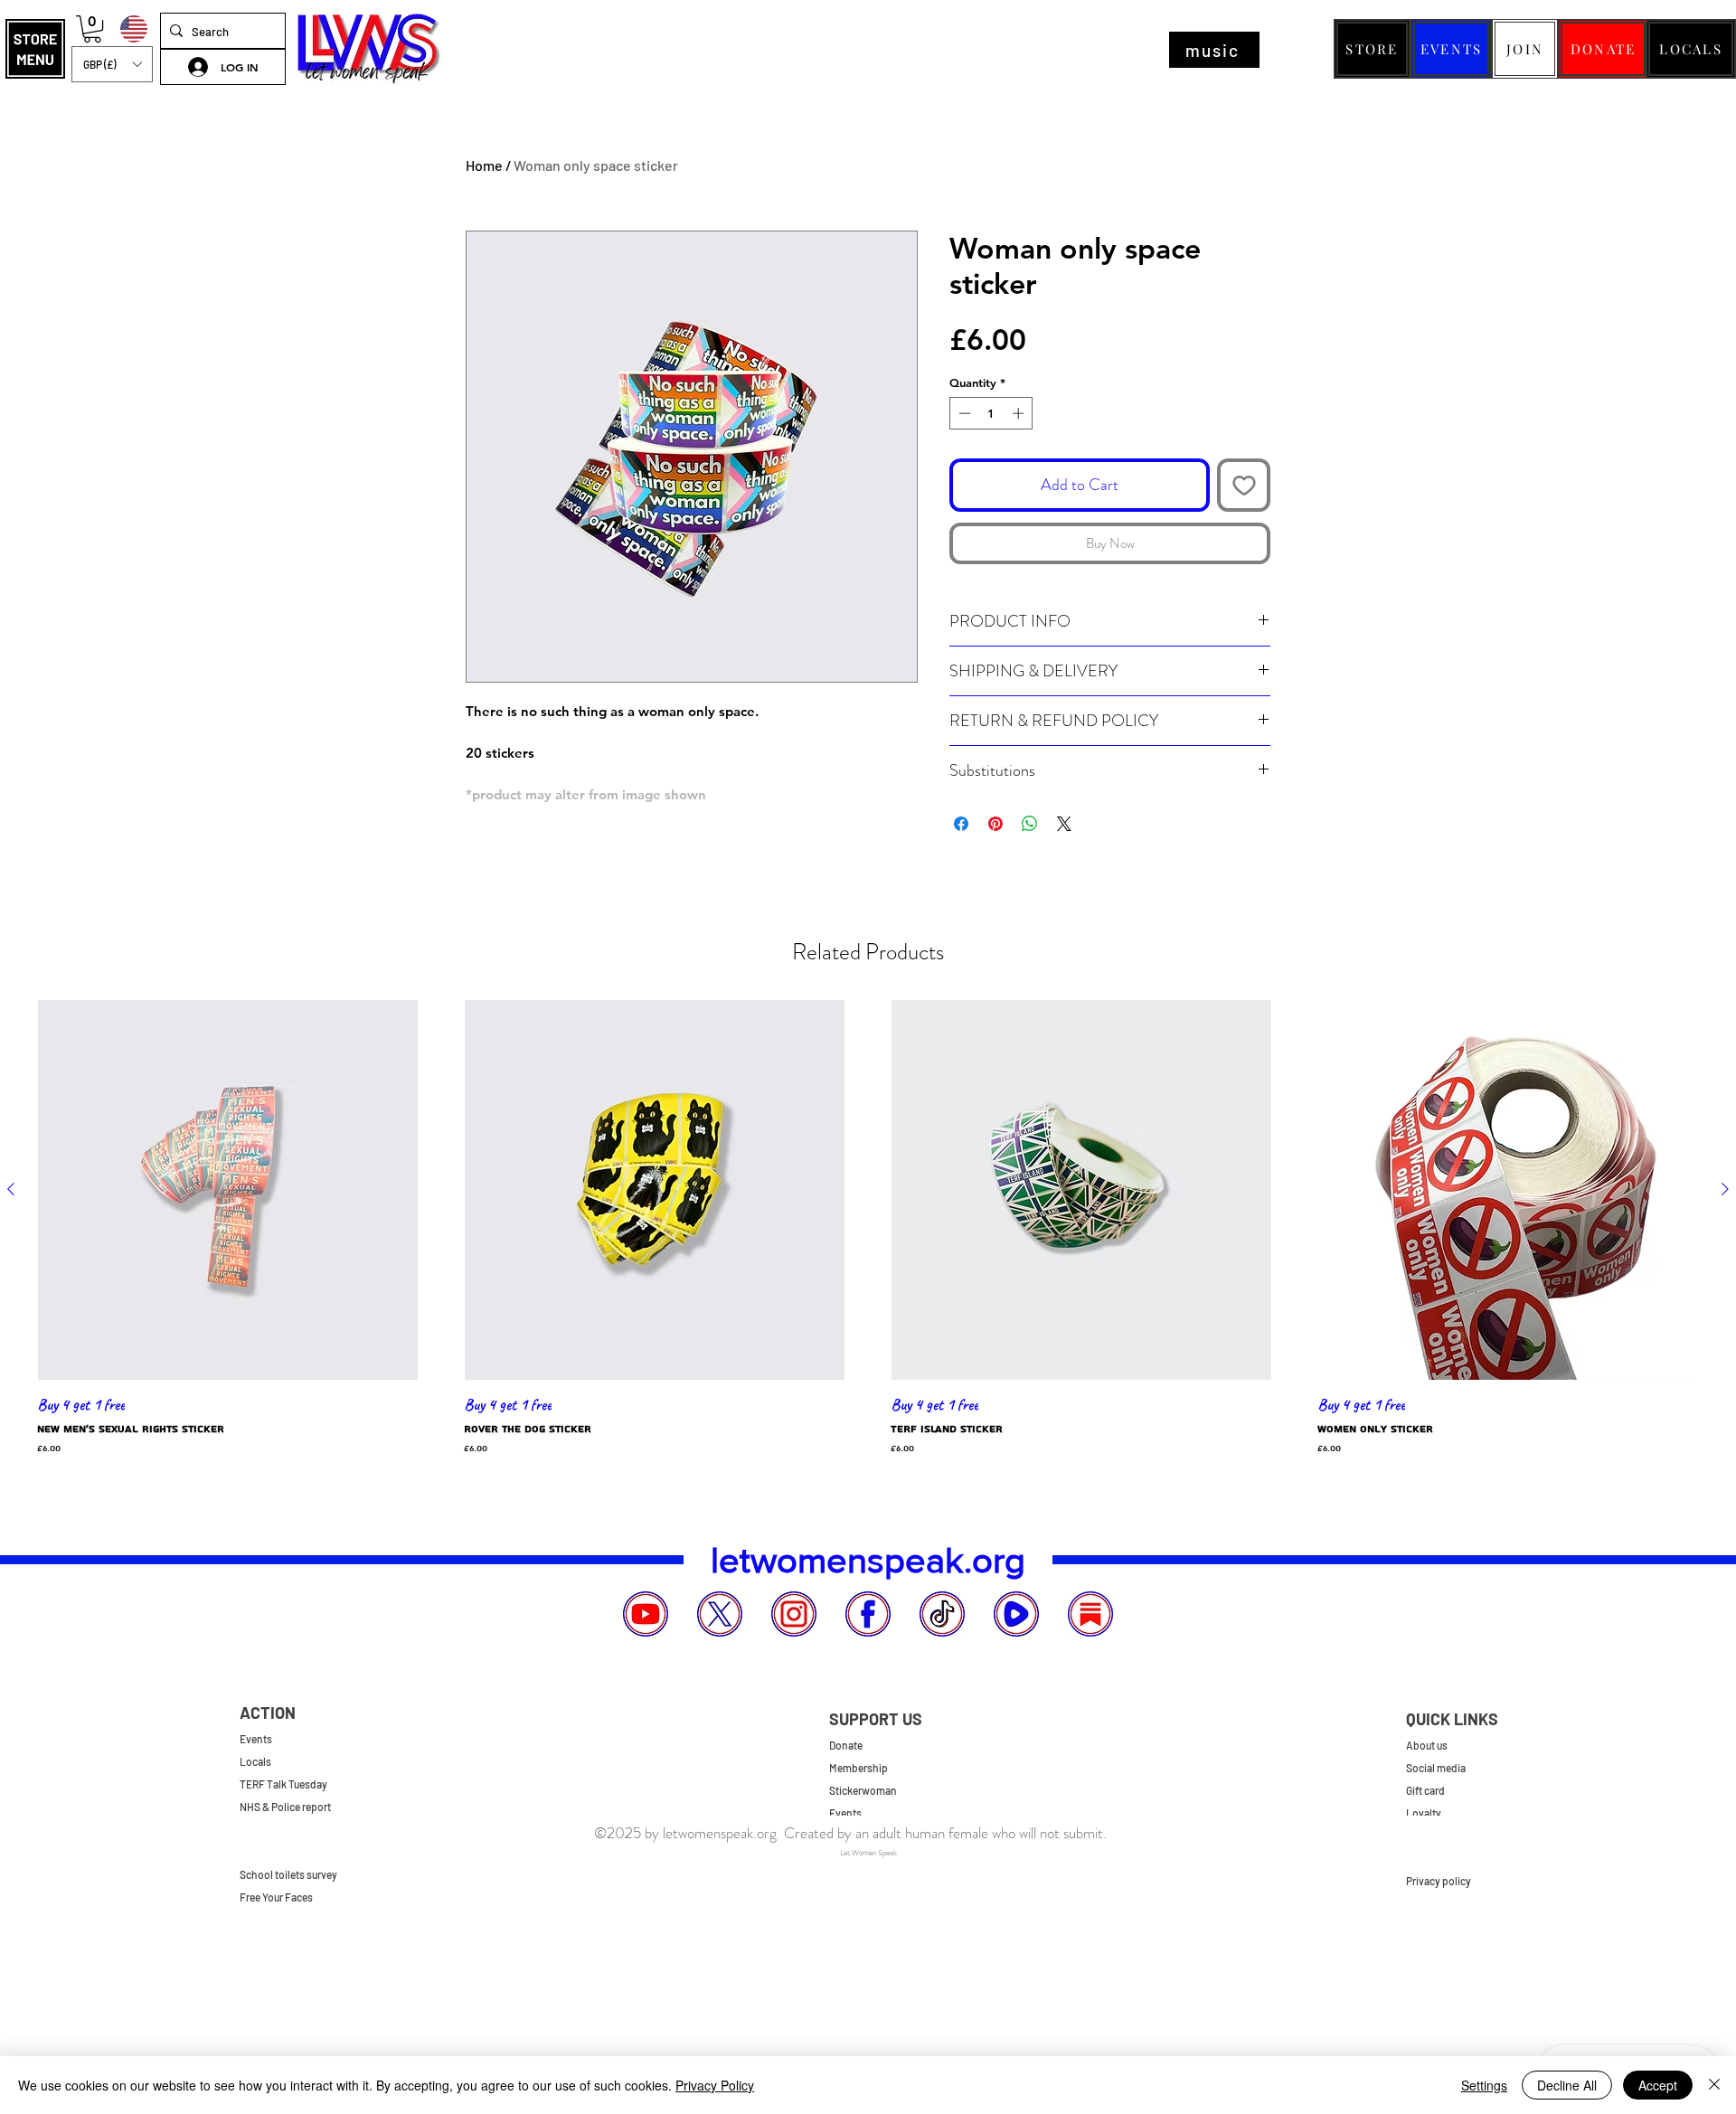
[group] (868, 1232)
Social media (1436, 1768)
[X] (720, 1614)
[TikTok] (942, 1614)
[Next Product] (1725, 1189)
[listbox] (112, 64)
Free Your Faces (276, 1897)
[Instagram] (794, 1614)
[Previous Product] (11, 1189)
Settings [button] (1484, 2085)
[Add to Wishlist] (1244, 485)
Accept (1658, 2085)
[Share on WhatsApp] (1030, 824)
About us (1427, 1745)
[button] (35, 49)
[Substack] (1090, 1614)
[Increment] (1020, 413)
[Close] (1714, 2085)
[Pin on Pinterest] (995, 824)
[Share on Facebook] (961, 824)
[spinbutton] (991, 413)
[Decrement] (963, 413)
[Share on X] (1064, 824)
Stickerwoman (863, 1790)
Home (484, 165)
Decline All (1567, 2085)
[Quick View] (228, 1190)
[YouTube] (646, 1614)
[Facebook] (868, 1614)
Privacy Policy (715, 2085)
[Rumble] (1016, 1614)
